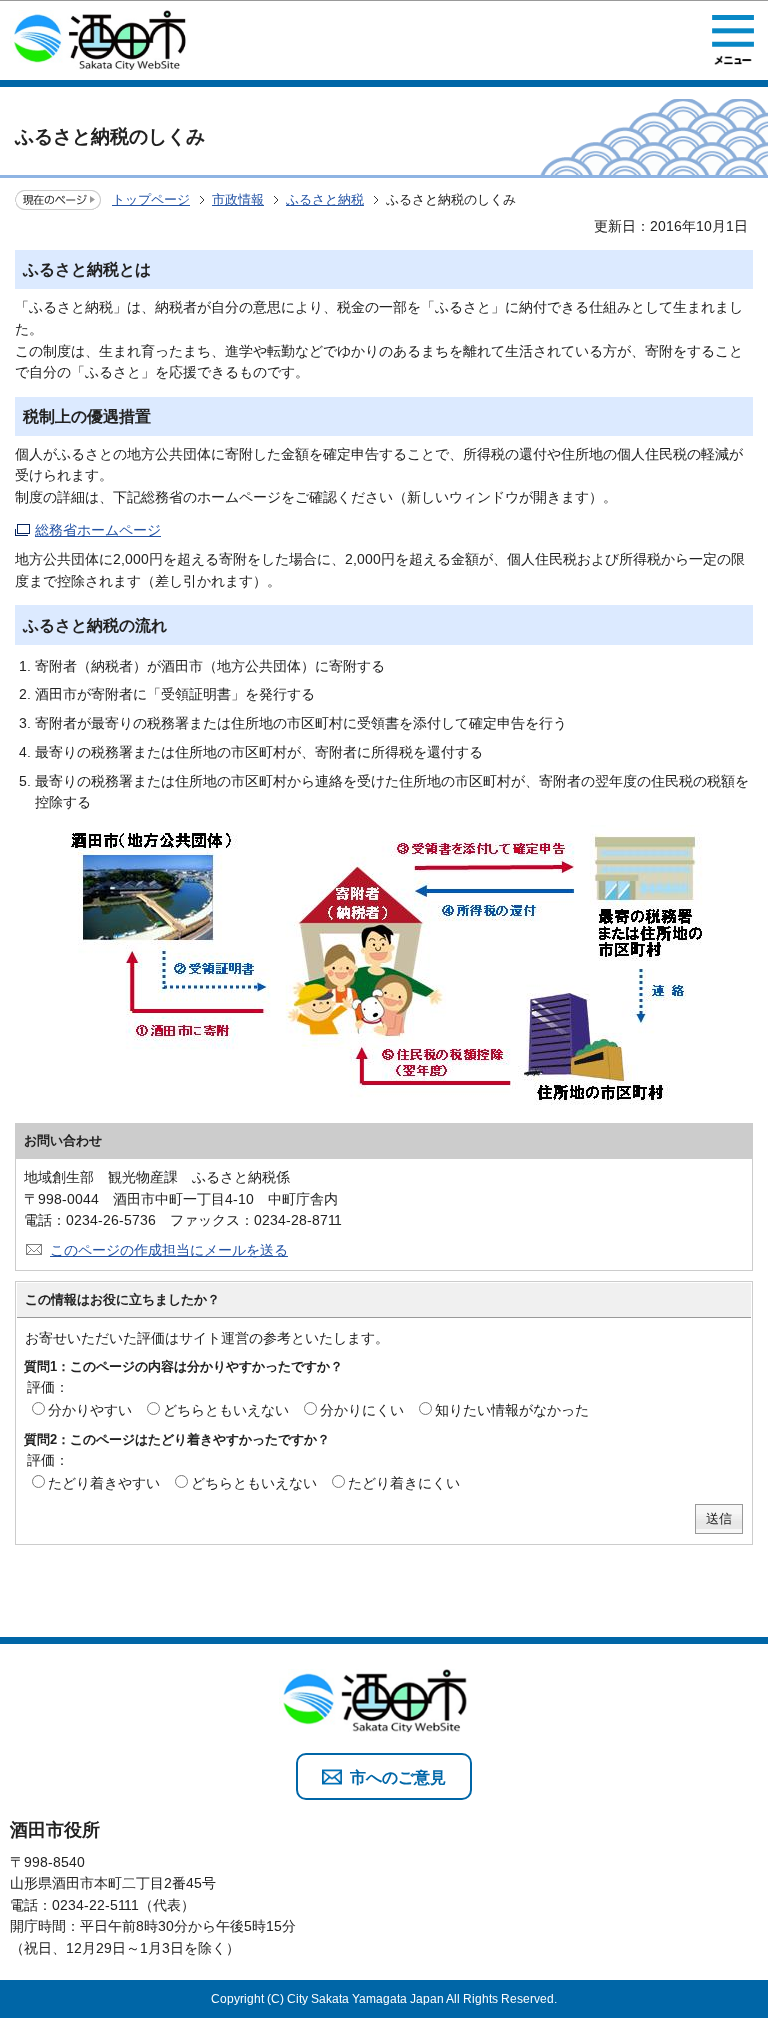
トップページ (151, 199)
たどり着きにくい (404, 1483)
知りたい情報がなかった (512, 1410)
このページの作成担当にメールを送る (169, 1250)
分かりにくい (362, 1410)
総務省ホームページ (98, 530)
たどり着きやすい (104, 1483)
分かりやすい (90, 1410)
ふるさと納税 (325, 199)
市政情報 (238, 199)
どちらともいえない (226, 1410)
